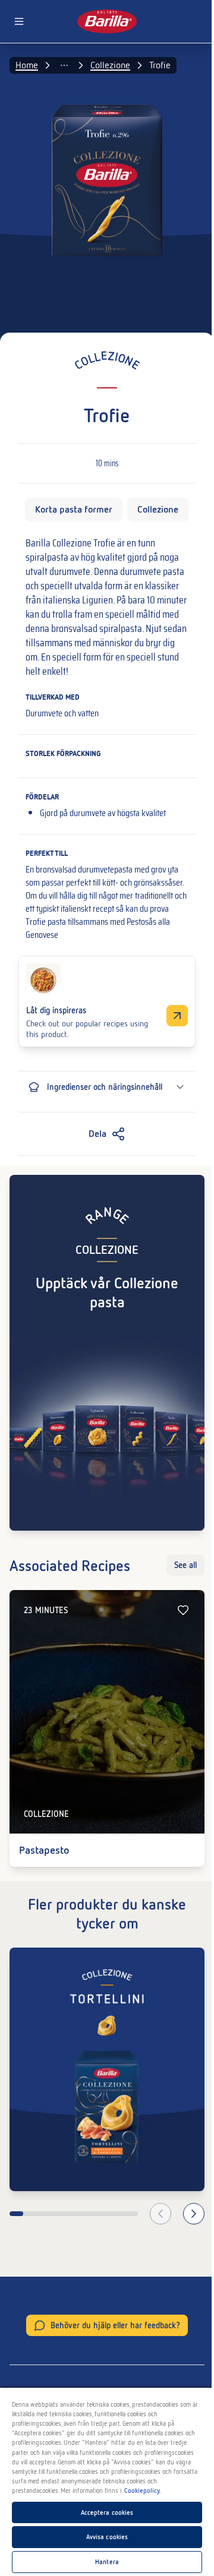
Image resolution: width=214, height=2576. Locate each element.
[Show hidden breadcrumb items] (64, 65)
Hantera (107, 2562)
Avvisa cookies (107, 2537)
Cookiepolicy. (143, 2490)
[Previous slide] (160, 2214)
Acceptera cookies (107, 2512)
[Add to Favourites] (183, 1610)
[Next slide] (194, 2214)
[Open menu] (19, 21)
